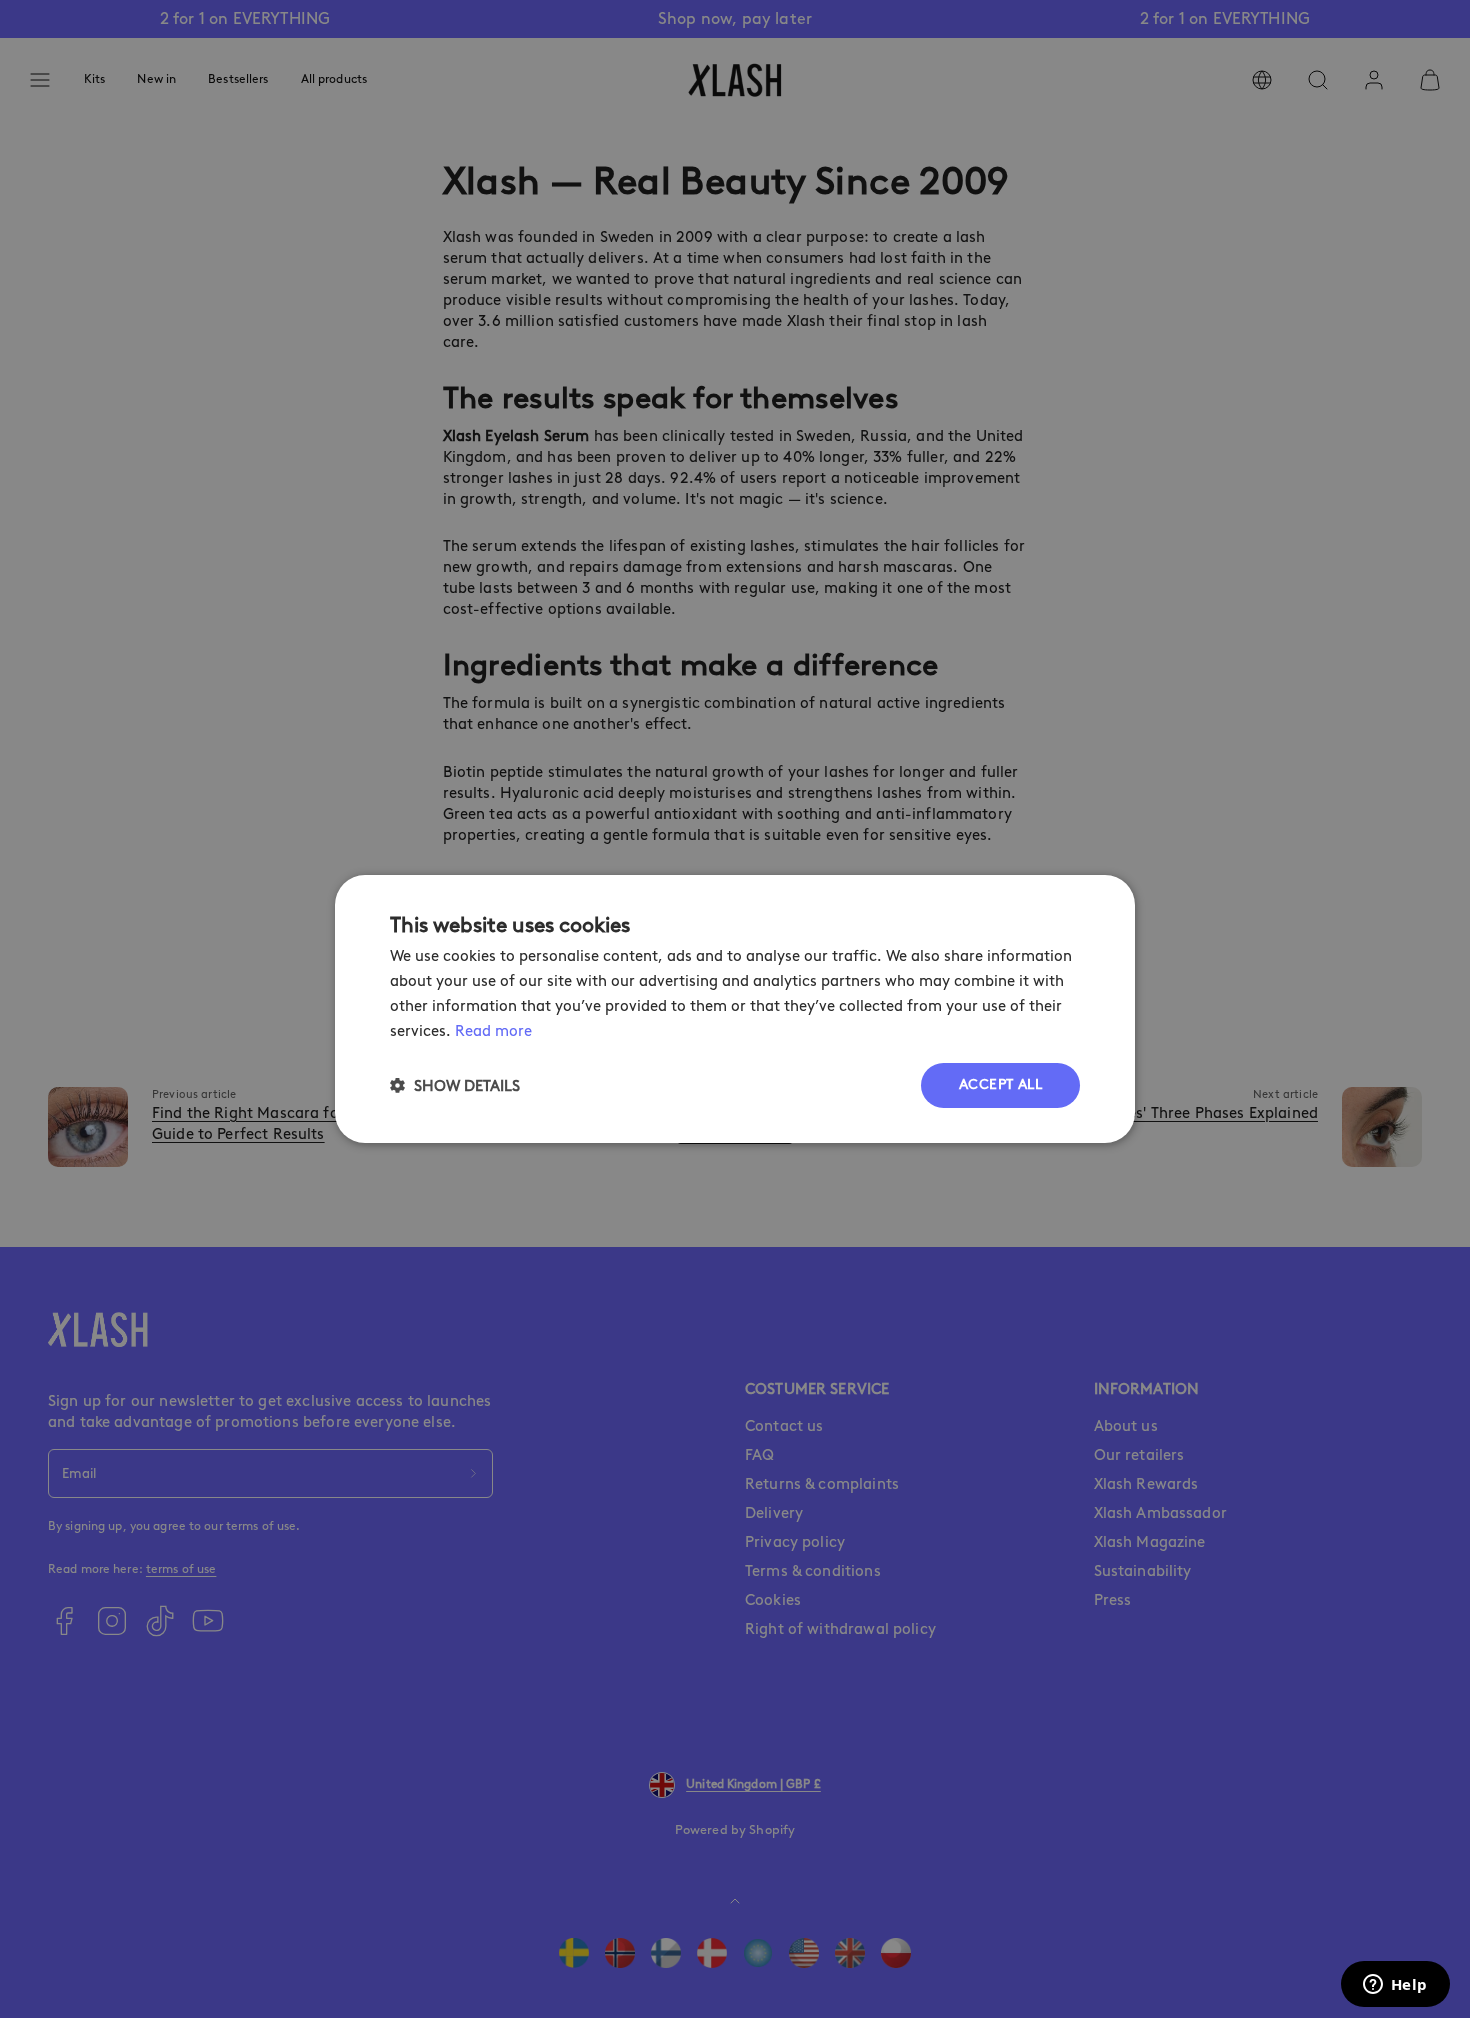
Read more (493, 1031)
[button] (455, 1085)
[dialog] (735, 1009)
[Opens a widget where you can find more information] (1395, 1986)
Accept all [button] (1000, 1084)
